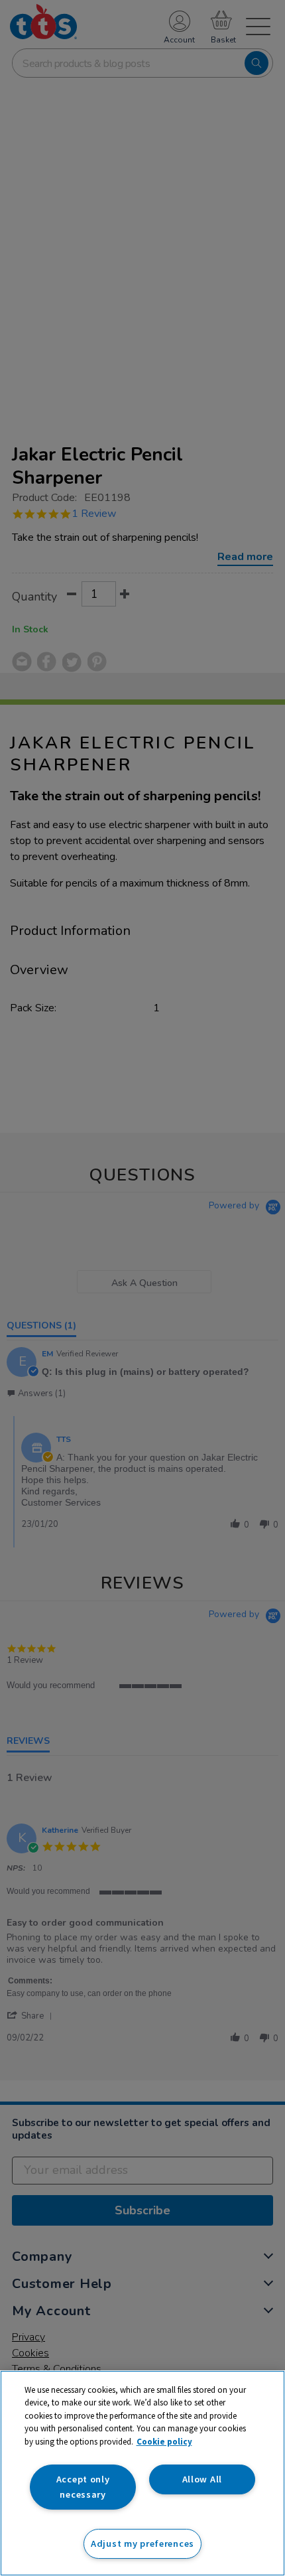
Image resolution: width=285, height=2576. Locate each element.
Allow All (202, 2479)
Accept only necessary (83, 2487)
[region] (142, 2473)
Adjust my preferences (142, 2543)
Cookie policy (164, 2442)
